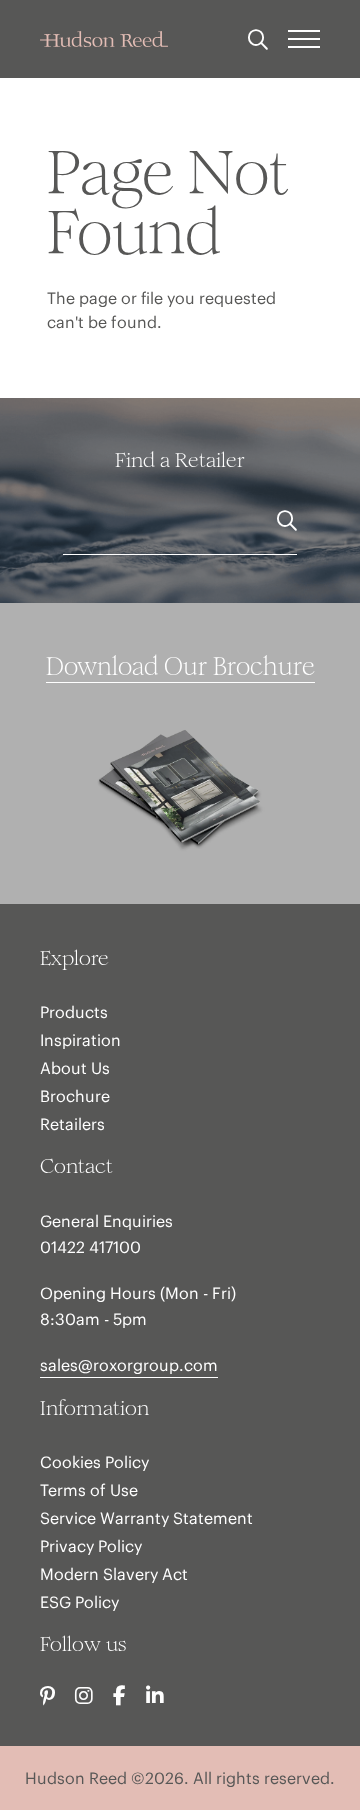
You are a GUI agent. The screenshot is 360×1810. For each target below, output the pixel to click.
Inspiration (80, 1040)
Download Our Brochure (180, 666)
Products (74, 1012)
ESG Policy (79, 1602)
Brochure (75, 1096)
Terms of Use (89, 1490)
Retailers (72, 1124)
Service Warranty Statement (146, 1518)
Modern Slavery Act (114, 1574)
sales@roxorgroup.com (129, 1365)
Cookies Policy (94, 1462)
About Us (75, 1068)
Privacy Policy (91, 1546)
